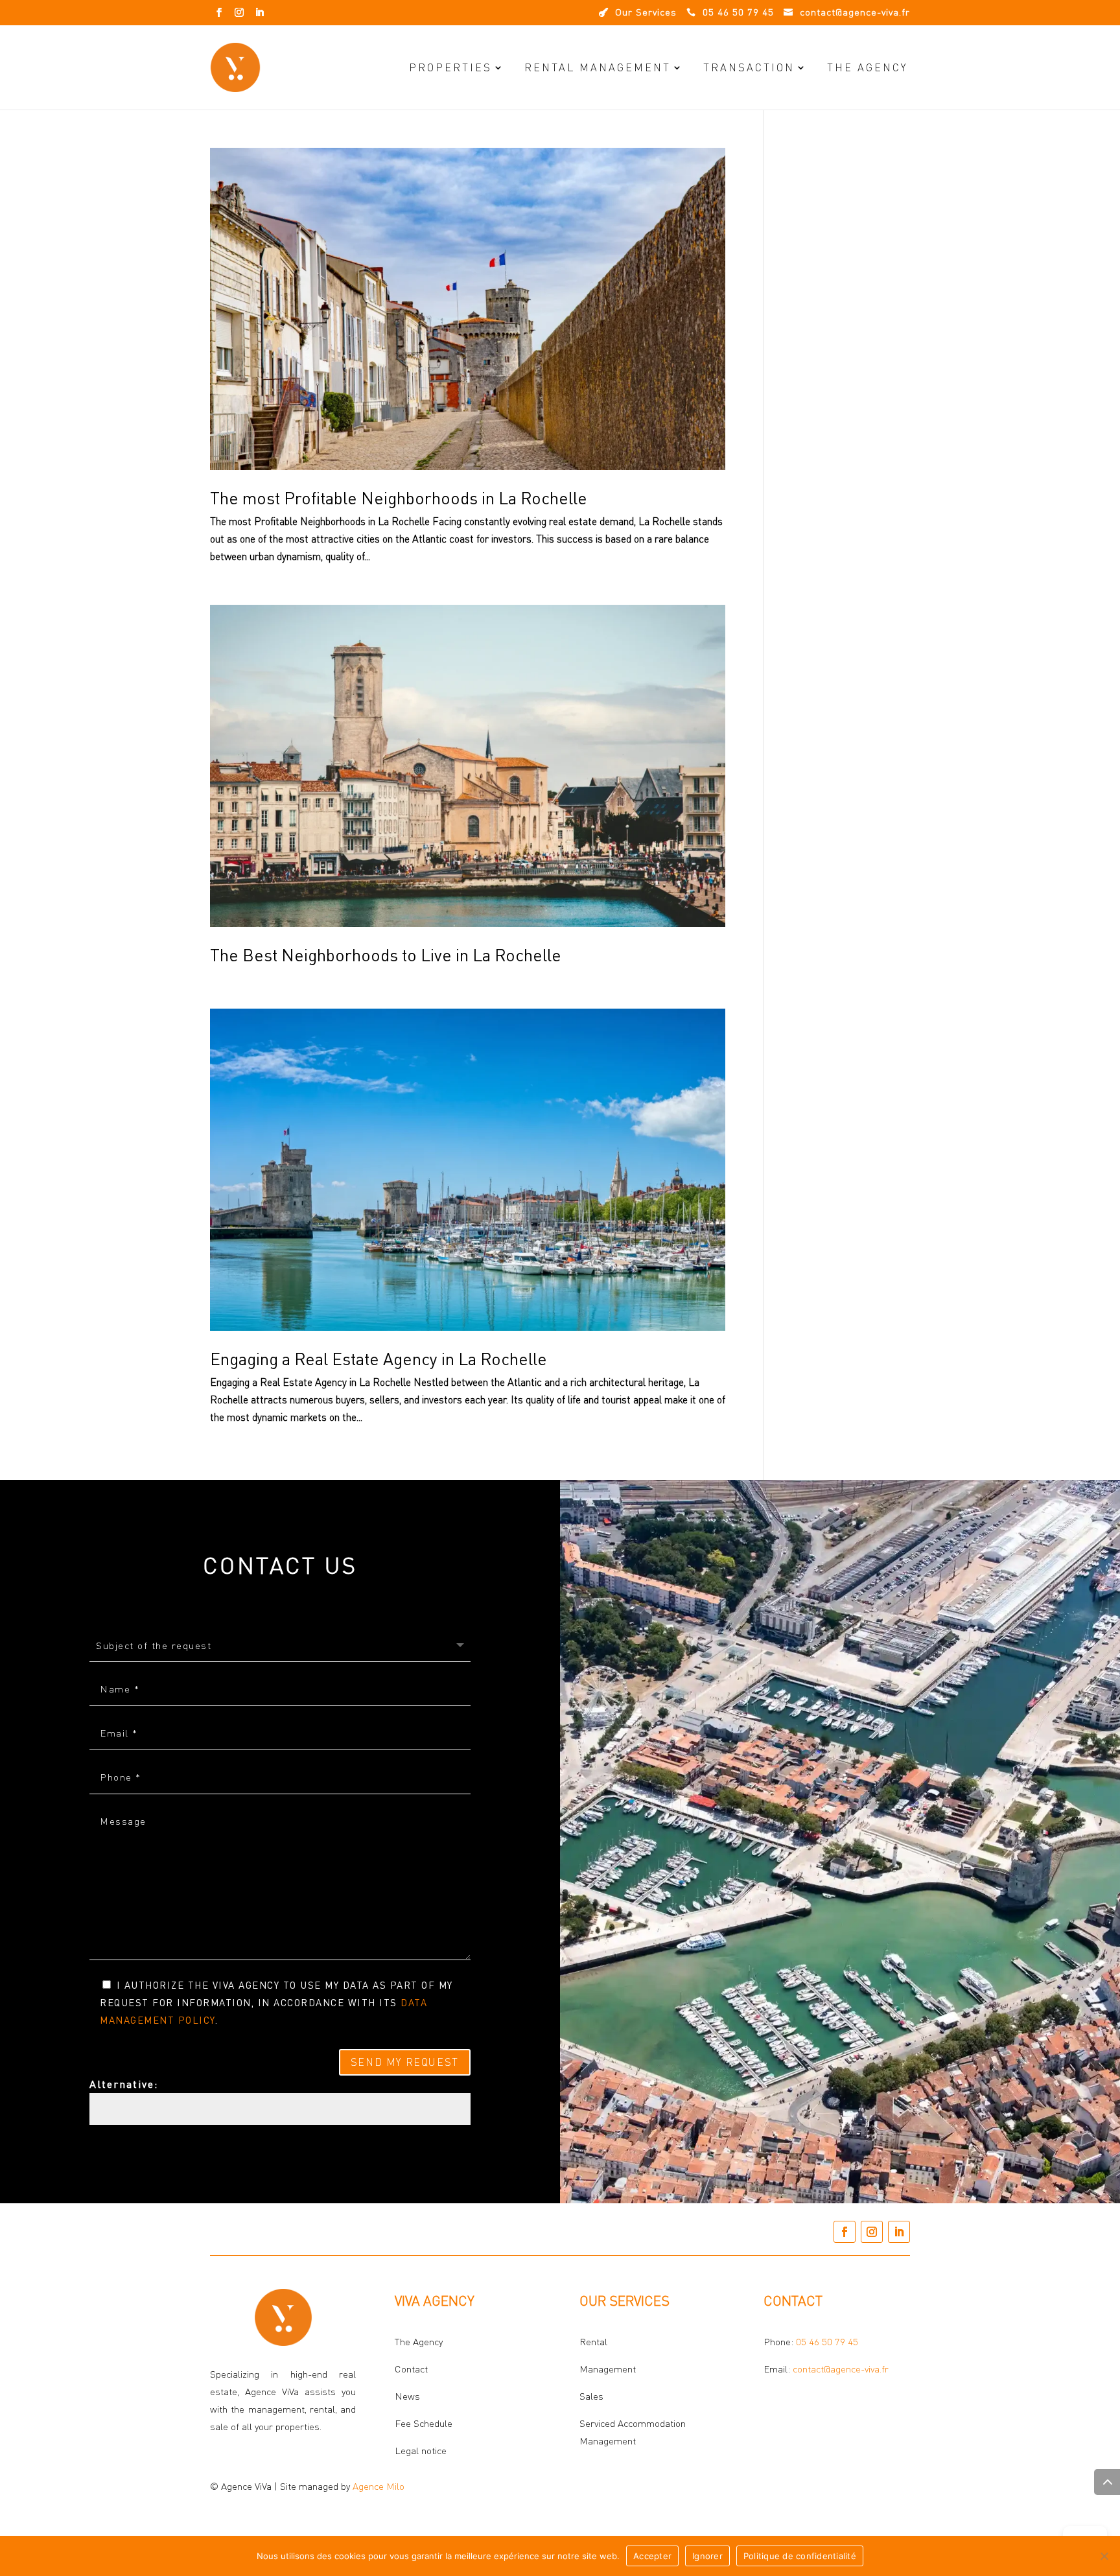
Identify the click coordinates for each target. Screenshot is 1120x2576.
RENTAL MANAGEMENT (598, 67)
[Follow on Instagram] (239, 12)
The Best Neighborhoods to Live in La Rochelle (386, 955)
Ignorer (707, 2556)
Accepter (652, 2556)
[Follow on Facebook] (219, 12)
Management (608, 2369)
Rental (593, 2342)
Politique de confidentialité (800, 2556)
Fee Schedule (424, 2423)
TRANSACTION (749, 67)
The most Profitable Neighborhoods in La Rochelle (399, 498)
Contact (411, 2369)
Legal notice (421, 2451)
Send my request (405, 2062)
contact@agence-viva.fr (841, 2369)
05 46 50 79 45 (827, 2342)
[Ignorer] (1104, 2556)
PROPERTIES (450, 67)
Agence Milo (379, 2486)
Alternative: (124, 2084)
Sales (591, 2396)
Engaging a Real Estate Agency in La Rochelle (379, 1359)
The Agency (867, 67)
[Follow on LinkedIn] (259, 12)
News (407, 2396)
